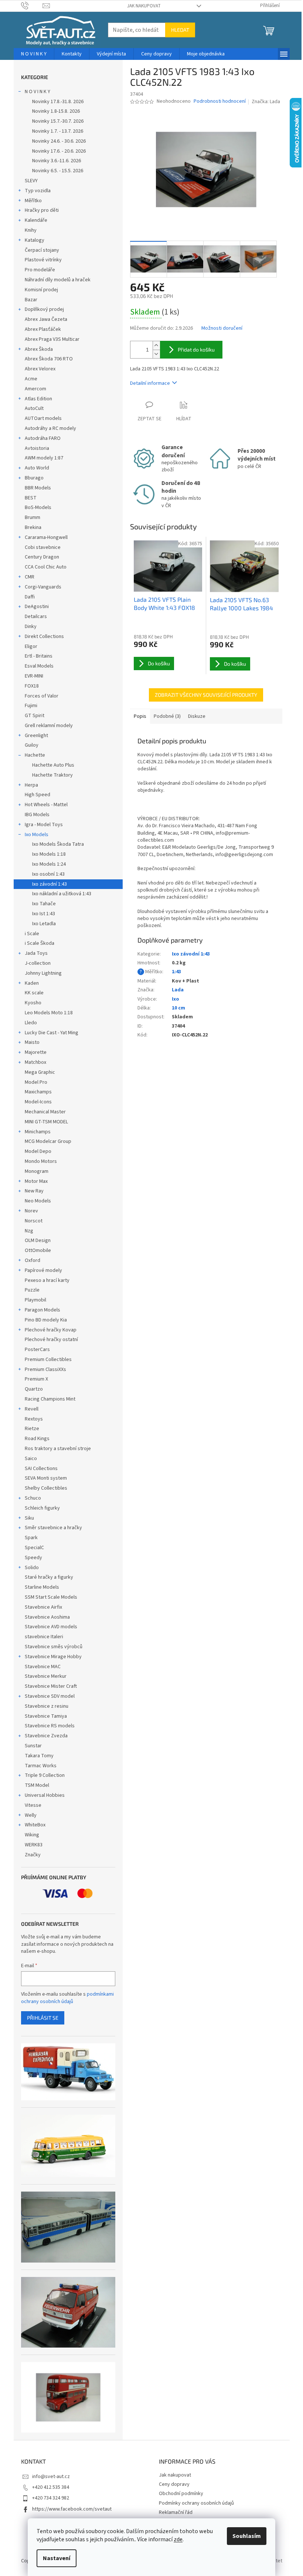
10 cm (178, 1008)
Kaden (32, 983)
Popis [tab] (140, 716)
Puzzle (32, 1290)
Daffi (30, 597)
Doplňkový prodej (44, 309)
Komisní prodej (41, 290)
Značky (33, 1855)
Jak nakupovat (144, 6)
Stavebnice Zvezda (46, 1736)
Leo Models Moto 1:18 (49, 1013)
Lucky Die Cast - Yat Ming (52, 1033)
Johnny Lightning (43, 973)
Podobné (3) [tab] (167, 716)
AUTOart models (43, 418)
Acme (31, 379)
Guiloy (32, 745)
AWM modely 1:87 (44, 458)
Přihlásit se (43, 2018)
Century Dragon (42, 557)
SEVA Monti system (46, 1478)
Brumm (33, 517)
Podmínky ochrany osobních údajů (196, 2503)
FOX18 (32, 686)
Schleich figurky (42, 1508)
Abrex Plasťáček (43, 329)
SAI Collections (41, 1469)
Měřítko (33, 201)
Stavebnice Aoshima (47, 1617)
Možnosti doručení (222, 328)
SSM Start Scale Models (51, 1597)
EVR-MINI (34, 676)
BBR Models (38, 488)
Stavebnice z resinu (47, 1706)
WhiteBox (35, 1825)
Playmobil (35, 1300)
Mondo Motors (41, 1161)
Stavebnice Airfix (43, 1607)
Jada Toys (36, 953)
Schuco (33, 1498)
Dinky (31, 627)
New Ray (34, 1191)
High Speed (38, 795)
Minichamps (38, 1132)
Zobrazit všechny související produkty (206, 695)
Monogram (37, 1171)
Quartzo (34, 1389)
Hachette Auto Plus (53, 765)
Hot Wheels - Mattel (46, 805)
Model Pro (36, 1082)
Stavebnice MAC (43, 1667)
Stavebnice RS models (50, 1726)
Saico (31, 1459)
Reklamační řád (176, 2512)
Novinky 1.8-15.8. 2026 (56, 111)
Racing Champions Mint (50, 1399)
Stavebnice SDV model (50, 1696)
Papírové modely (43, 1270)
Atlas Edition (38, 399)
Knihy (31, 230)
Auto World (37, 468)
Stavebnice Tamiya (46, 1716)
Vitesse (33, 1805)
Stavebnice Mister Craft (51, 1686)
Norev (31, 1211)
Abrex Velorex (40, 369)
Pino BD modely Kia (46, 1320)
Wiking (32, 1835)
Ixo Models (37, 835)
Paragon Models (42, 1310)
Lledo (31, 1023)
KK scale (34, 993)
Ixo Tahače (44, 904)
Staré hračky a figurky (49, 1577)
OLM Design (38, 1241)
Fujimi (31, 706)
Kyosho (33, 1003)
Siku (29, 1518)
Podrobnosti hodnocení (220, 101)
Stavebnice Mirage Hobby (53, 1657)
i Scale (32, 934)
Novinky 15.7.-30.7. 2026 (58, 121)
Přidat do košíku (196, 349)
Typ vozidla (38, 191)
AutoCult (34, 408)
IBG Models (37, 815)
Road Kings (37, 1439)
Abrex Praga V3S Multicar (52, 339)
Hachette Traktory (52, 775)
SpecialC (34, 1548)
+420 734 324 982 (51, 2498)
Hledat (180, 30)
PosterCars (37, 1350)
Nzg (29, 1231)
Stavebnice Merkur (46, 1676)
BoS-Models (38, 508)
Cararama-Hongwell (46, 537)
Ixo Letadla (44, 924)
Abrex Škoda (39, 349)
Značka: (266, 102)
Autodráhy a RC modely (50, 428)
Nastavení (57, 2558)
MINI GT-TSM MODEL (46, 1122)
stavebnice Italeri (44, 1637)
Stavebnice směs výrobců (54, 1647)
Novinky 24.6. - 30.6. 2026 (59, 141)
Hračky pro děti (42, 210)
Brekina (33, 527)
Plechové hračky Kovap (51, 1330)
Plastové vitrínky (43, 260)
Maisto (32, 1042)
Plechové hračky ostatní (51, 1340)
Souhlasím (247, 2536)
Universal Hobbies (45, 1795)
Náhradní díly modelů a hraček (58, 280)
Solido (32, 1568)
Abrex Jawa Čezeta (46, 319)
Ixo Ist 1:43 (44, 914)
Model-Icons (38, 1102)
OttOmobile (38, 1250)
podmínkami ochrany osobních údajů (67, 1998)
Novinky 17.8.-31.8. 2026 (58, 102)
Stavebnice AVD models (51, 1627)
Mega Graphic (40, 1072)
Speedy (33, 1558)
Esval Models (39, 666)
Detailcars (36, 617)
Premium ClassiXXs (45, 1370)
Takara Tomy (39, 1756)
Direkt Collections (44, 637)
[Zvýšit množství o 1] (156, 345)
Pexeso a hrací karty (47, 1280)
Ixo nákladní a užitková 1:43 (62, 894)
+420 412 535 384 (51, 2487)
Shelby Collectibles (46, 1488)
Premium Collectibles (48, 1360)
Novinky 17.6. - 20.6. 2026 (59, 151)
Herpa (31, 785)
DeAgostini (37, 607)
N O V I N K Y (38, 92)
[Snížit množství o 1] (156, 354)
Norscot (34, 1221)
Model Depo (38, 1151)
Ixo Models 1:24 (49, 864)
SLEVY (31, 181)
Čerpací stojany (42, 250)
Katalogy (35, 240)
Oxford (33, 1260)
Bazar (31, 300)
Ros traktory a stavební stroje (58, 1449)
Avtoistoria (37, 448)
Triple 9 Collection (45, 1775)
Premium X (36, 1379)
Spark (31, 1538)
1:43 (176, 972)
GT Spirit (35, 716)
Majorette (36, 1052)
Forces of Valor (42, 696)
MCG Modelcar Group (48, 1141)
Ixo (176, 999)
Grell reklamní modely (49, 726)
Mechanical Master (45, 1112)
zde (178, 2539)
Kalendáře (36, 220)
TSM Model (37, 1785)
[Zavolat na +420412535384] (32, 6)
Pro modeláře (40, 270)
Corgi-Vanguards (43, 587)
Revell (32, 1409)
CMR (30, 577)
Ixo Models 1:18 (49, 854)
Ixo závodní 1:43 (50, 884)
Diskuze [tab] (197, 716)
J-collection (38, 963)
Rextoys (34, 1419)
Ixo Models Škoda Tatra (58, 844)
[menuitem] (34, 54)
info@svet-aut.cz (51, 2477)
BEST (31, 498)
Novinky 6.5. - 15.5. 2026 (58, 171)
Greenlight (36, 736)
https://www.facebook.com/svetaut (72, 2509)
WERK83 (34, 1845)
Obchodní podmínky (181, 2494)
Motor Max (36, 1181)
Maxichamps (38, 1092)
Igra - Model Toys (44, 825)
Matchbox (35, 1062)
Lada (178, 990)
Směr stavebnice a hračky (53, 1528)
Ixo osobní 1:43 (48, 874)
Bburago (34, 478)
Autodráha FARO (43, 438)
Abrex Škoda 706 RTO (49, 359)
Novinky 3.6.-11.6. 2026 (57, 161)
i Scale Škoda (40, 943)
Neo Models (38, 1201)
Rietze (32, 1429)
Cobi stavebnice (43, 547)
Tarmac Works (41, 1766)
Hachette (35, 755)
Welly (31, 1815)
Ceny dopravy (174, 2484)
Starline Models (42, 1587)
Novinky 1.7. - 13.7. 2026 (58, 131)
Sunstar (33, 1746)
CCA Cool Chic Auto (46, 567)
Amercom (35, 389)
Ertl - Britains (39, 656)
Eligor (31, 646)
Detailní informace (150, 383)
